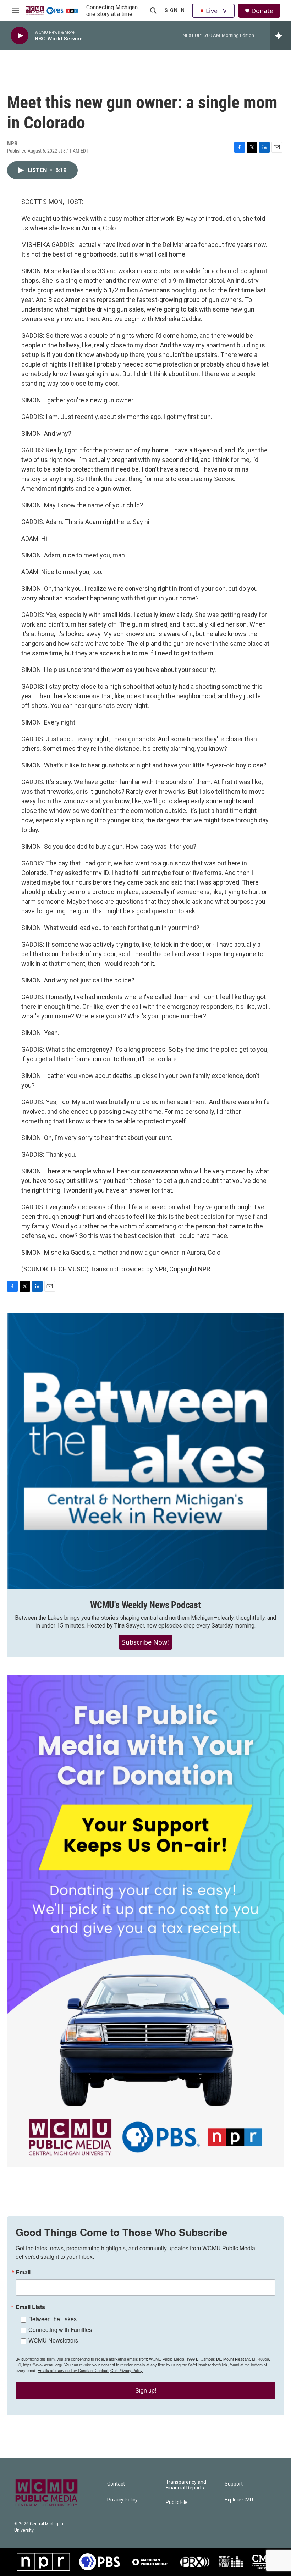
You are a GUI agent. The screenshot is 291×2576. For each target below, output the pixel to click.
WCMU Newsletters (53, 2340)
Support (234, 2484)
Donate (262, 11)
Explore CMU (239, 2500)
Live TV (216, 11)
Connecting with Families (60, 2330)
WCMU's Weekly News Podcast (145, 1605)
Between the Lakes (53, 2319)
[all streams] (281, 35)
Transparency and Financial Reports (186, 2485)
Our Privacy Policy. (127, 2370)
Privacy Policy (122, 2500)
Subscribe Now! (145, 1642)
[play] (20, 36)
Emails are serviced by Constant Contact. (73, 2370)
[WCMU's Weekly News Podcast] (145, 1451)
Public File (177, 2502)
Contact (116, 2484)
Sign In (175, 10)
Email (23, 2272)
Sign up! (146, 2390)
